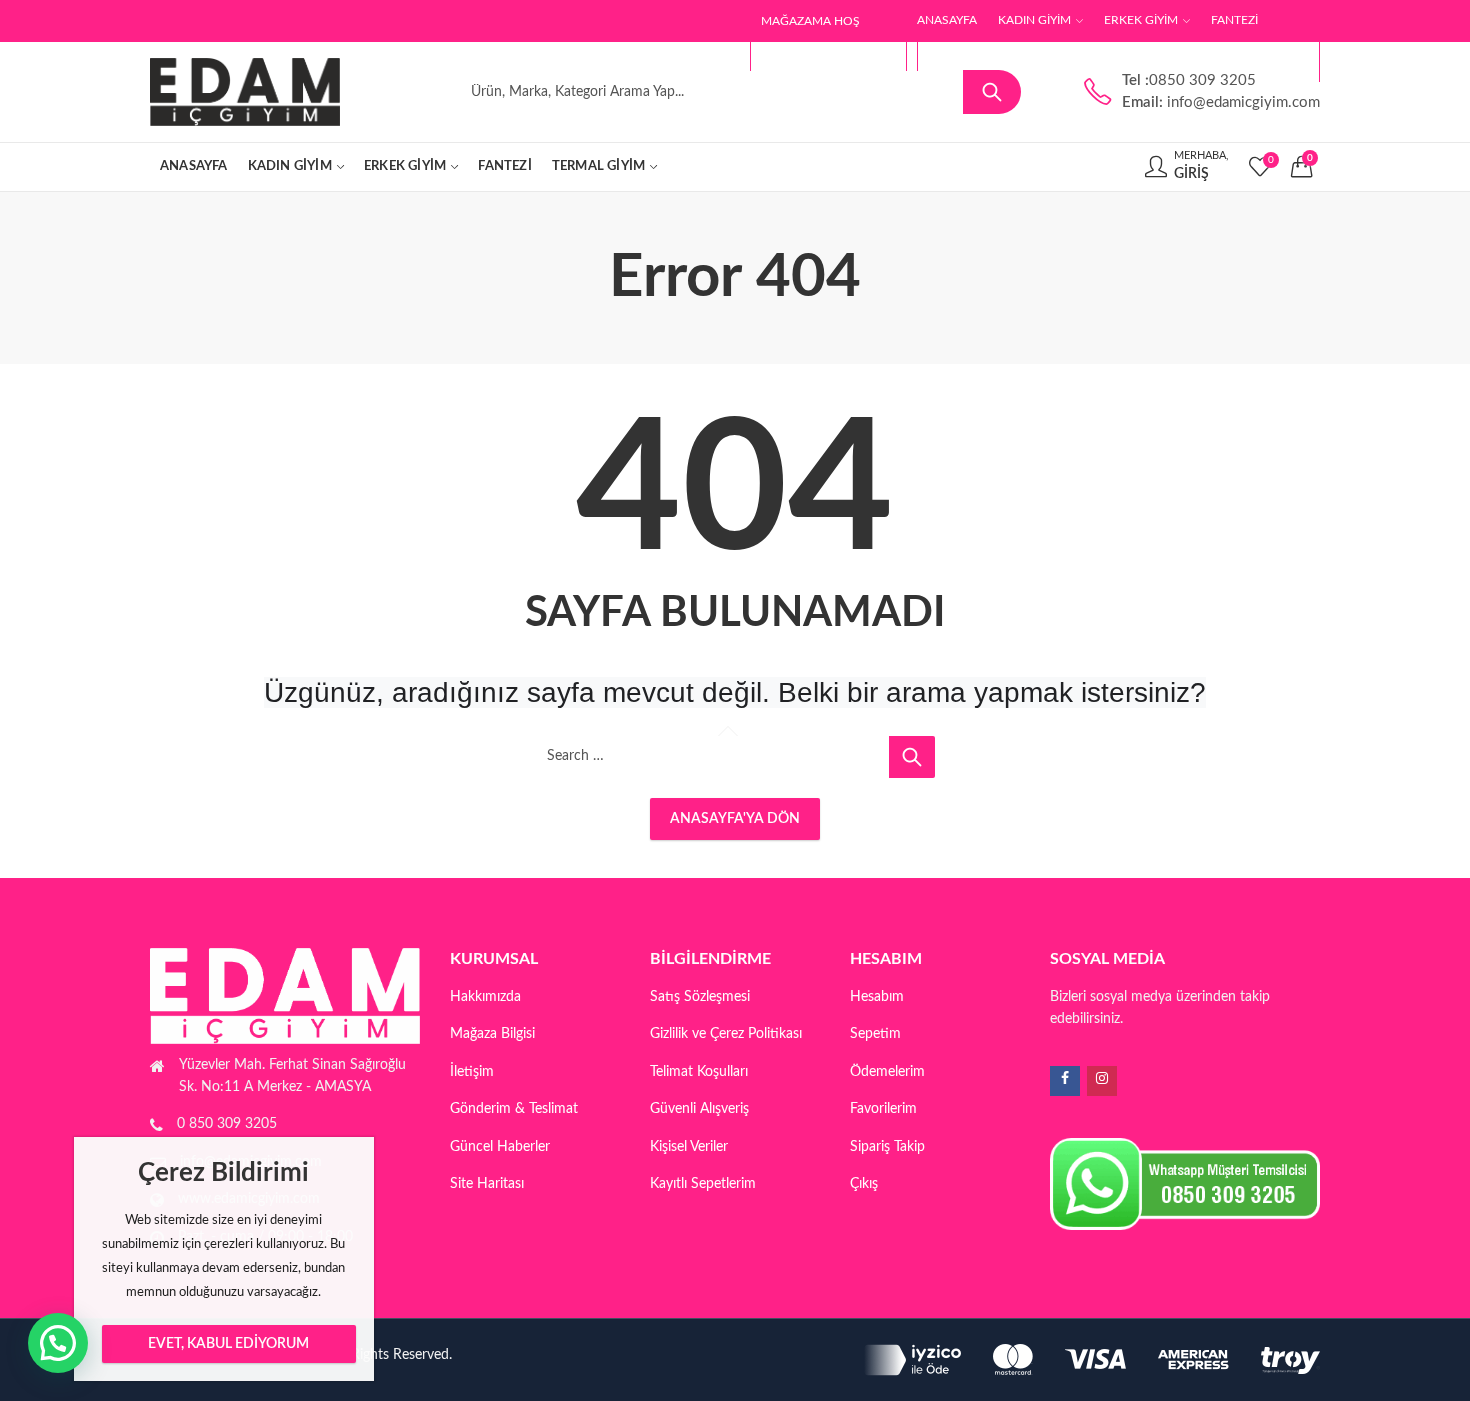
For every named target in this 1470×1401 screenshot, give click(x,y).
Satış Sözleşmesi (700, 997)
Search (992, 92)
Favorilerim (883, 1109)
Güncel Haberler (500, 1147)
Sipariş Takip (887, 1147)
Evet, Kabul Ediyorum (228, 1344)
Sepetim (875, 1034)
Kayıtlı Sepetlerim (703, 1184)
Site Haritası (487, 1184)
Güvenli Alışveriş (699, 1109)
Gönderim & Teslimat (514, 1109)
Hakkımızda (485, 997)
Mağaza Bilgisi (492, 1034)
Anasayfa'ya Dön (735, 819)
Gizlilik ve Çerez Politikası (726, 1034)
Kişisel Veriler (689, 1147)
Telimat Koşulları (699, 1072)
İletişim (472, 1072)
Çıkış (864, 1184)
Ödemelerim (887, 1072)
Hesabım (877, 997)
